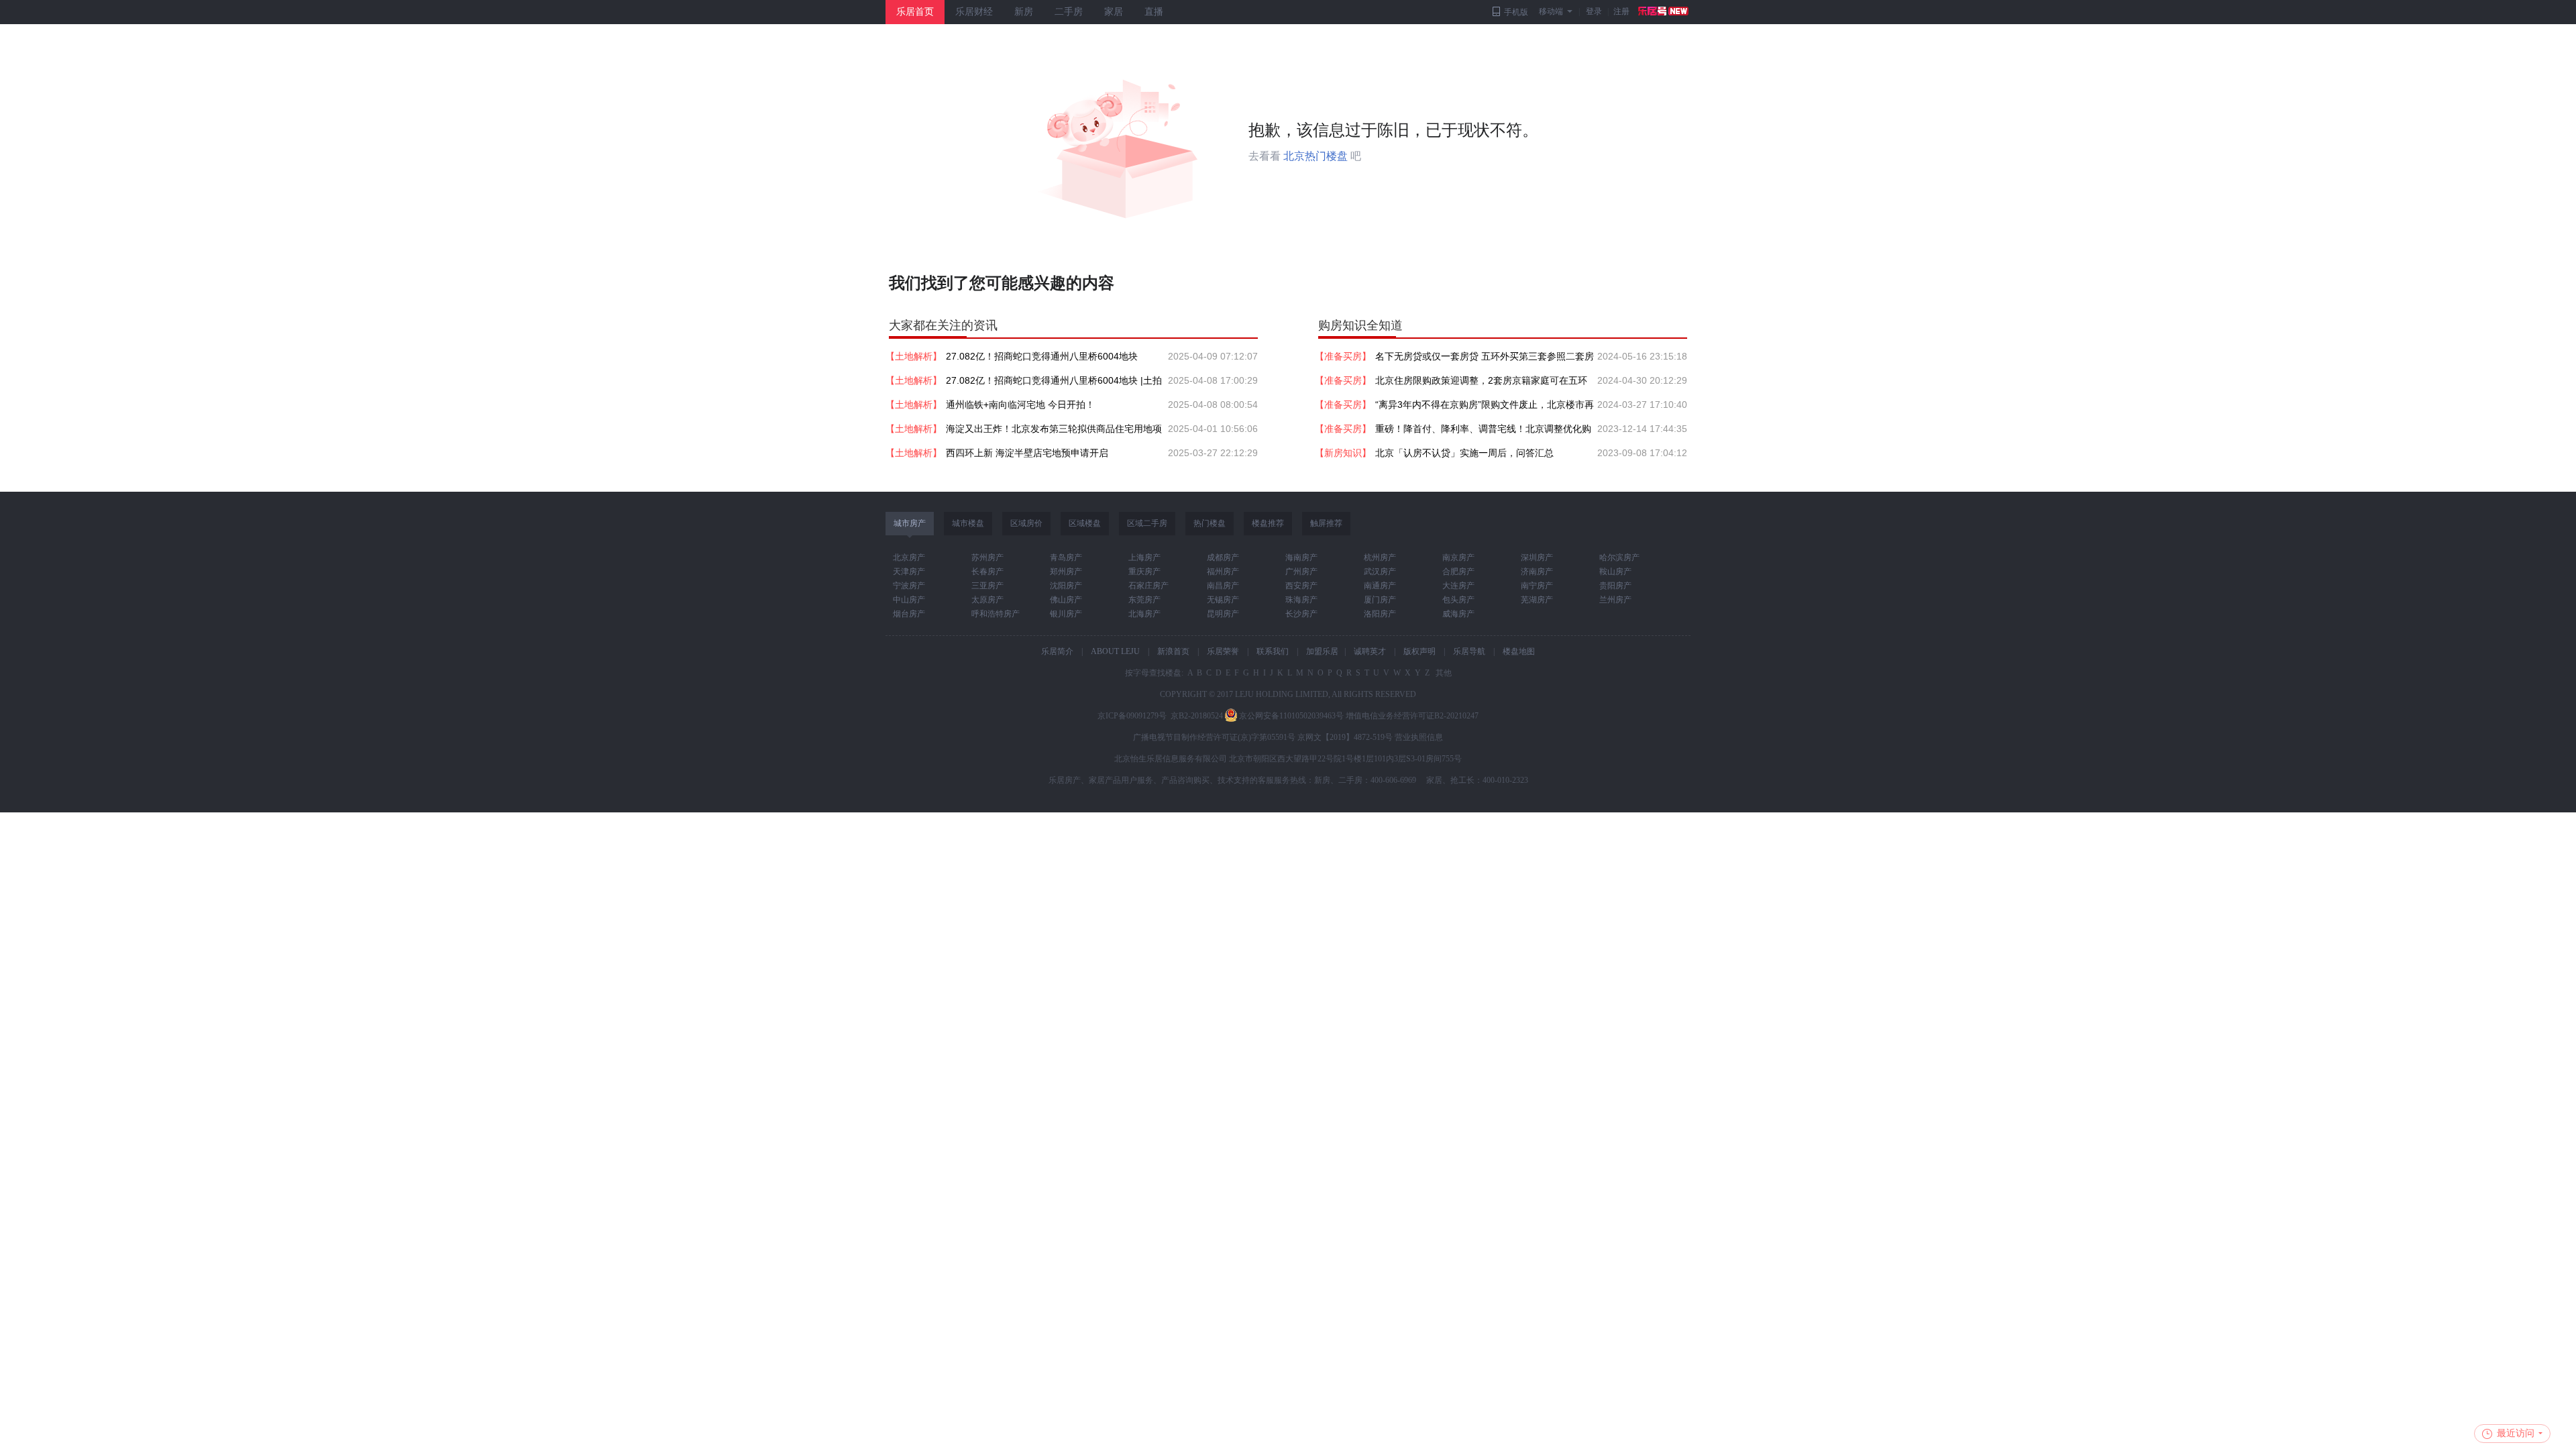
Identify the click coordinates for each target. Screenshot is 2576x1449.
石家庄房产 (1148, 586)
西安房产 (1301, 586)
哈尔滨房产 (1619, 557)
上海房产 (1144, 557)
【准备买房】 (1343, 356)
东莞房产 (1144, 600)
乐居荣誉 (1223, 651)
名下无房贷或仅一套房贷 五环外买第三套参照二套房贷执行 (1485, 360)
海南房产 (1301, 557)
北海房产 (1144, 614)
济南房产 (1537, 572)
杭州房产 (1380, 557)
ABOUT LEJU (1115, 651)
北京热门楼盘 (1316, 156)
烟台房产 (909, 614)
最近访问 (2516, 1433)
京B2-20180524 (1197, 716)
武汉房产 (1380, 572)
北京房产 (909, 557)
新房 (1024, 12)
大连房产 (1458, 586)
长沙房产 (1301, 614)
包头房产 (1458, 600)
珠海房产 (1301, 600)
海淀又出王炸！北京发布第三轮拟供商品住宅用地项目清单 (1054, 432)
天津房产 (909, 572)
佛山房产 (1066, 600)
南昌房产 (1223, 586)
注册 (1621, 11)
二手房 (1069, 12)
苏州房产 (987, 557)
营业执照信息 (1419, 737)
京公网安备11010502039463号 (1291, 716)
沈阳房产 (1066, 586)
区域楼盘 (1085, 523)
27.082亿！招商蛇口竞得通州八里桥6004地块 (1042, 356)
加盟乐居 (1322, 651)
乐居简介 (1057, 651)
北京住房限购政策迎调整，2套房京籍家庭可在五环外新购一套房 (1481, 384)
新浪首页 (1173, 651)
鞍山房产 (1615, 572)
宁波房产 (909, 586)
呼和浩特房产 (996, 614)
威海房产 (1458, 614)
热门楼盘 (1210, 523)
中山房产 (909, 600)
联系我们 (1273, 651)
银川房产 (1066, 614)
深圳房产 (1537, 557)
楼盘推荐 (1268, 523)
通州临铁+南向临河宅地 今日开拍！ (1020, 405)
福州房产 (1223, 572)
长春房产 (987, 572)
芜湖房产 (1537, 600)
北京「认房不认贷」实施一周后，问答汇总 (1464, 453)
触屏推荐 (1326, 523)
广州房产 (1301, 572)
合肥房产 (1458, 572)
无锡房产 (1223, 600)
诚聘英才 (1370, 651)
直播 (1154, 12)
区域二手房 (1147, 523)
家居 (1114, 12)
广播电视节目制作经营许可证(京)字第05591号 (1214, 737)
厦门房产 (1380, 600)
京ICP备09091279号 (1132, 716)
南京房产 (1458, 557)
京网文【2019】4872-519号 (1345, 737)
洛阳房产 (1380, 614)
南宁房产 (1537, 586)
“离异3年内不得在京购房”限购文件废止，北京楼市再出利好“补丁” (1485, 408)
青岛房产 (1066, 557)
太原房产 (987, 600)
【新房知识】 (1343, 453)
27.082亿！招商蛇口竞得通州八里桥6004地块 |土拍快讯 (1054, 384)
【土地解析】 (914, 356)
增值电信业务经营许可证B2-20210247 (1412, 716)
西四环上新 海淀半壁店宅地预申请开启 (1027, 453)
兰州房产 (1615, 600)
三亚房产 (987, 586)
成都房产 (1223, 557)
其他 (1443, 673)
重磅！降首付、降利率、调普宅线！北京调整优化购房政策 (1483, 432)
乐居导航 (1469, 651)
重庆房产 (1144, 572)
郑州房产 (1066, 572)
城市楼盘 (968, 523)
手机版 (1516, 12)
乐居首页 (915, 12)
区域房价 (1026, 523)
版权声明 (1419, 651)
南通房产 (1380, 586)
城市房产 (910, 523)
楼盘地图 (1519, 651)
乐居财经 (974, 12)
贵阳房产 (1615, 586)
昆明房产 (1223, 614)
